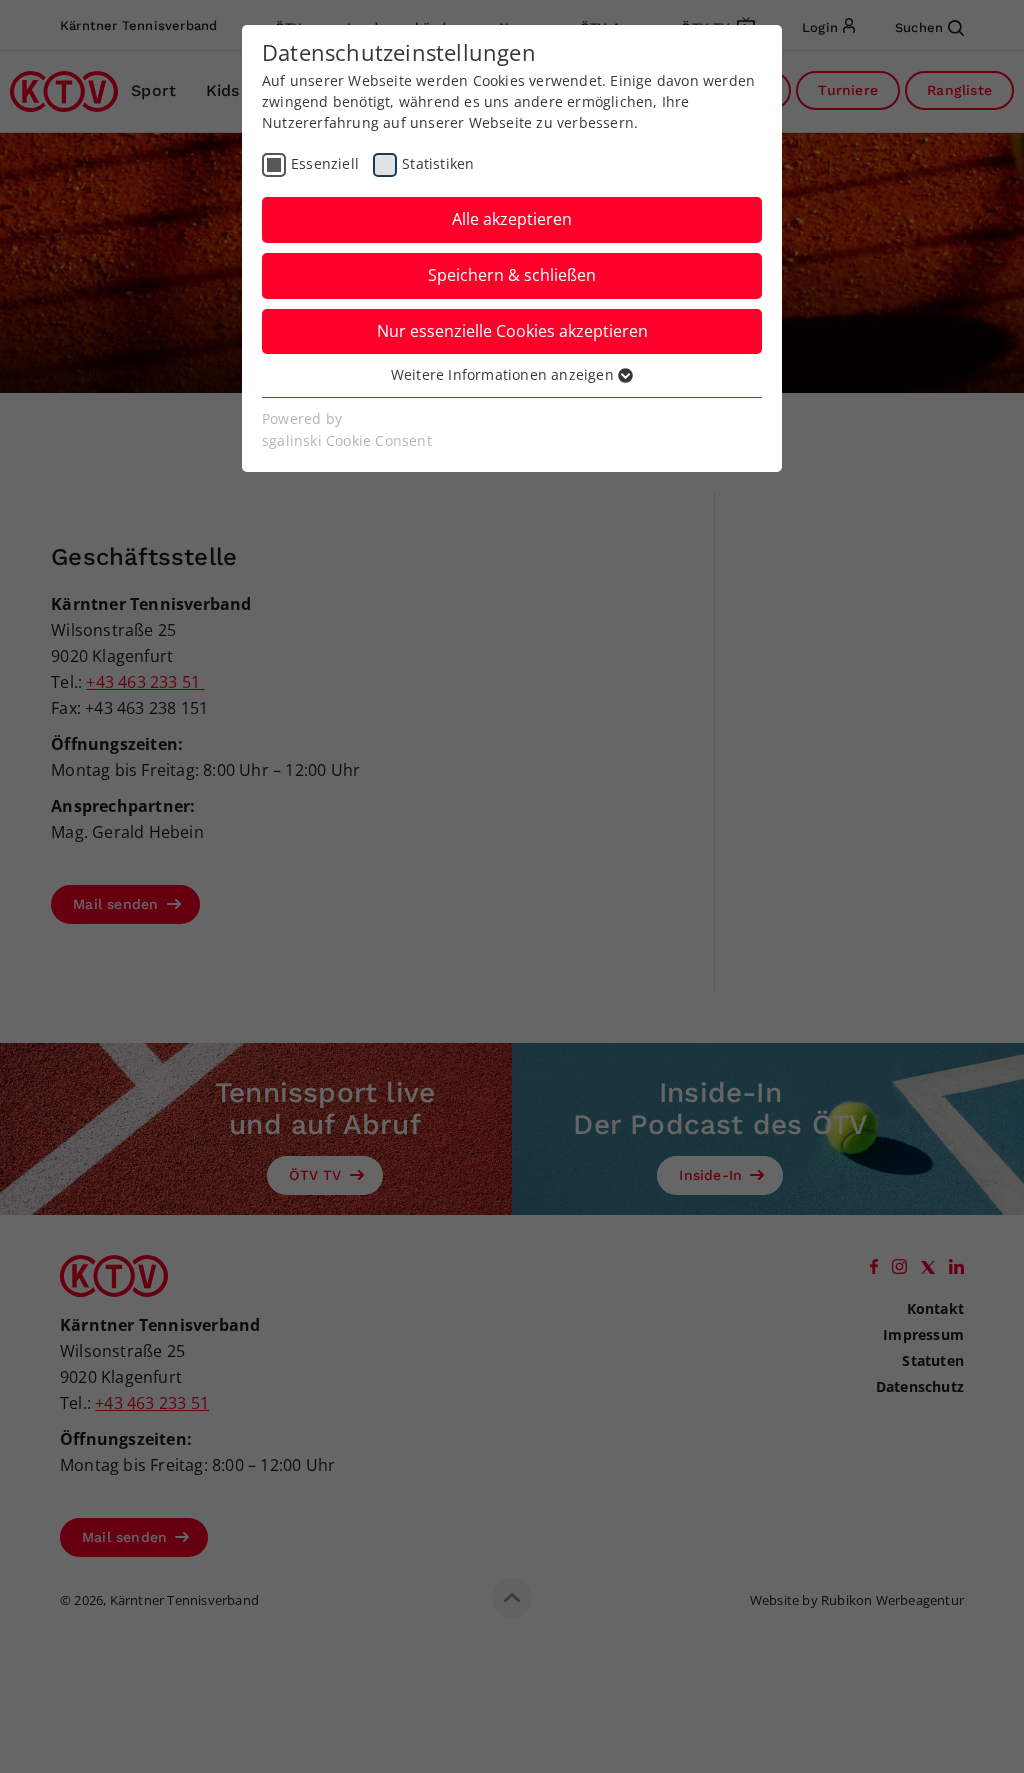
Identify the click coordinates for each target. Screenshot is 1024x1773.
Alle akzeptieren (512, 219)
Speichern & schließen (512, 275)
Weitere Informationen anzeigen (504, 374)
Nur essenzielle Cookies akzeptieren (512, 331)
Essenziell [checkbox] (325, 163)
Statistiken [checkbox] (438, 163)
